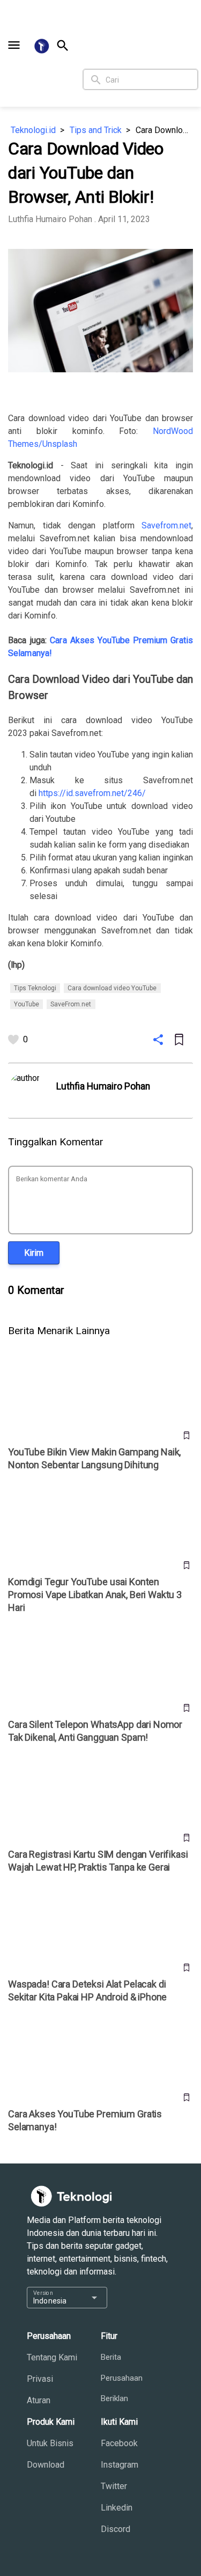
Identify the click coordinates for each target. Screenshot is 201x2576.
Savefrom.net (166, 525)
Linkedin (117, 2508)
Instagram (120, 2465)
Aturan (39, 2400)
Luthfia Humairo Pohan (50, 219)
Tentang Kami (52, 2357)
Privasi (40, 2379)
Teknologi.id (33, 130)
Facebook (119, 2443)
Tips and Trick (96, 130)
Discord (116, 2529)
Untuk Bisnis (50, 2443)
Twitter (114, 2486)
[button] (14, 45)
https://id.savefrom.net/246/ (92, 793)
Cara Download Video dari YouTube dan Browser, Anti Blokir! (164, 130)
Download (46, 2465)
